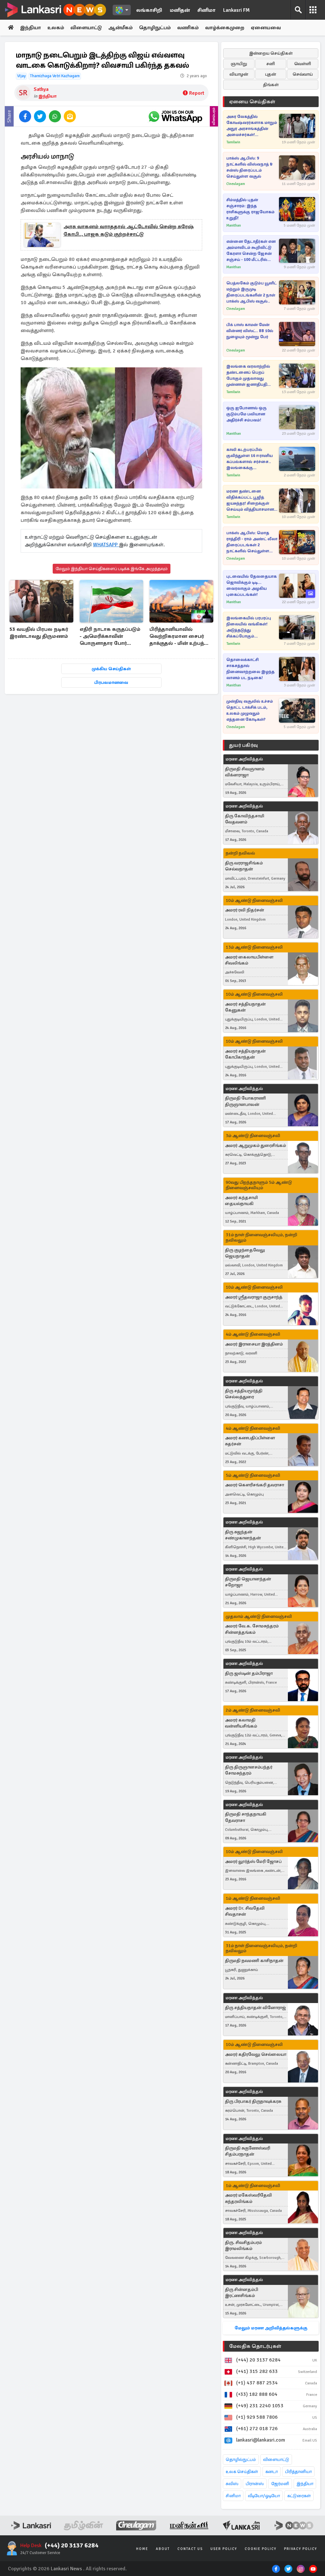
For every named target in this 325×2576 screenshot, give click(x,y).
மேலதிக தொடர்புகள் (255, 2346)
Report (197, 93)
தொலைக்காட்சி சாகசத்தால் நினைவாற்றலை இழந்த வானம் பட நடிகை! (250, 669)
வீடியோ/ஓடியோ (264, 2496)
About (163, 2549)
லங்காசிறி (149, 10)
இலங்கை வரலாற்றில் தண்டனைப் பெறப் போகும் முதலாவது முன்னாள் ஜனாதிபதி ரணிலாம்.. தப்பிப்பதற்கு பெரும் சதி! (250, 376)
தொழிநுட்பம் (155, 28)
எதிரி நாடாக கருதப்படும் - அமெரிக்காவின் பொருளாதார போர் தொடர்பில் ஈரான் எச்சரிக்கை (110, 637)
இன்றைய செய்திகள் (271, 53)
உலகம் (56, 28)
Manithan (234, 225)
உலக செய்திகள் (242, 2472)
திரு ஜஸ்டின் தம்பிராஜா (249, 1673)
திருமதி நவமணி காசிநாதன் (254, 1961)
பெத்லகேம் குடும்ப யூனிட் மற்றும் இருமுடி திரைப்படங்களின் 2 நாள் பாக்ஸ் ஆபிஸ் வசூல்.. (252, 292)
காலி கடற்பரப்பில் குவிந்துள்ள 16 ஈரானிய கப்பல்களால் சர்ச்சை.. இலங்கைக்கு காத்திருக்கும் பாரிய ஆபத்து (249, 459)
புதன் (271, 74)
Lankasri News (66, 2569)
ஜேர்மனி (280, 2484)
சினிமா (206, 10)
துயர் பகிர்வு (243, 745)
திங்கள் (271, 85)
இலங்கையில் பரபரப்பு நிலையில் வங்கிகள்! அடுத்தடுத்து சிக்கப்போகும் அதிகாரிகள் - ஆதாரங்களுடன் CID (249, 627)
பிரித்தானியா (298, 2472)
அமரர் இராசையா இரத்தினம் (254, 1344)
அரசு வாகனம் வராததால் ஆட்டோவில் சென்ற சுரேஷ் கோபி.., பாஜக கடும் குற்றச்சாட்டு (129, 230)
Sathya (41, 89)
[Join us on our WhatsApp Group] (175, 116)
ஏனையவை (266, 28)
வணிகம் (188, 28)
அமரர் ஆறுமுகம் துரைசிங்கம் (255, 1145)
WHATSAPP (106, 545)
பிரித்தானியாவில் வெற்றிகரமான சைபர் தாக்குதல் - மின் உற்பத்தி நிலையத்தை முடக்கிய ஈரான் (179, 637)
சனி (271, 64)
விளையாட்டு (86, 28)
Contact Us (190, 2549)
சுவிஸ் (232, 2484)
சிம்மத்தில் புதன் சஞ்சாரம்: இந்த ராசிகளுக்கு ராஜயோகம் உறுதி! (250, 209)
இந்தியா (30, 28)
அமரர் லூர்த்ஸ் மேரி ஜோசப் (253, 1861)
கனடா (272, 2472)
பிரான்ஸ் (255, 2484)
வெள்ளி (303, 64)
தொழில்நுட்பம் (241, 2460)
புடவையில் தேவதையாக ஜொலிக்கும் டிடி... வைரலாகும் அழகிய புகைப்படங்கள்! (252, 586)
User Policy (224, 2549)
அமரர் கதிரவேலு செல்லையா (256, 2054)
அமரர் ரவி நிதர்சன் (245, 910)
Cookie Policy (261, 2549)
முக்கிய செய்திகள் (111, 669)
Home (142, 2549)
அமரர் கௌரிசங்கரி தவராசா (255, 1485)
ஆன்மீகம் (120, 28)
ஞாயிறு (239, 64)
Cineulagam (236, 184)
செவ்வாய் (303, 74)
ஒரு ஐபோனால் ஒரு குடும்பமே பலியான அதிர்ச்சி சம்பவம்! (246, 414)
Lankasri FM (236, 10)
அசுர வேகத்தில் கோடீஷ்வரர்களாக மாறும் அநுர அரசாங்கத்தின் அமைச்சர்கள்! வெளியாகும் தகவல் (252, 126)
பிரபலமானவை (111, 682)
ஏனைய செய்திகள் (252, 102)
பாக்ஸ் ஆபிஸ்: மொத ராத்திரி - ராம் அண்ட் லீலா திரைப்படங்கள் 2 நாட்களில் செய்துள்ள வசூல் (252, 542)
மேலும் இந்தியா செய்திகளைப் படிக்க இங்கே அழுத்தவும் (112, 569)
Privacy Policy (301, 2549)
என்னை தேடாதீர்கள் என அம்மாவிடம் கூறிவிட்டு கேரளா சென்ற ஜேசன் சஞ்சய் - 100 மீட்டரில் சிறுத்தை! (251, 251)
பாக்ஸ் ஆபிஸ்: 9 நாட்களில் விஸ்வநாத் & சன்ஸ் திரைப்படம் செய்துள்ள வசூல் (250, 167)
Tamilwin (233, 142)
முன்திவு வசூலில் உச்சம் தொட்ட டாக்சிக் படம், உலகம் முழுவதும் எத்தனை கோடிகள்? (250, 710)
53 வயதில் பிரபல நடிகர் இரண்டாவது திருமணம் (39, 633)
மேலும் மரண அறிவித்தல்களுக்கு (271, 2328)
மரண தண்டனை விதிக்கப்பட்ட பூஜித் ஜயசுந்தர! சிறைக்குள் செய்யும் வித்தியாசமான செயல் (250, 501)
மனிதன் (180, 10)
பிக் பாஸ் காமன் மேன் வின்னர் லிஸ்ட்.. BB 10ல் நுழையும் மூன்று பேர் (250, 331)
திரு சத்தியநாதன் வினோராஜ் (255, 2008)
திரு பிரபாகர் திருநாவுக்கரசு (253, 2101)
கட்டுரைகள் (299, 2496)
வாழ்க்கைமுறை (225, 28)
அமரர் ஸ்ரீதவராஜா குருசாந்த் (254, 1297)
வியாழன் (239, 74)
